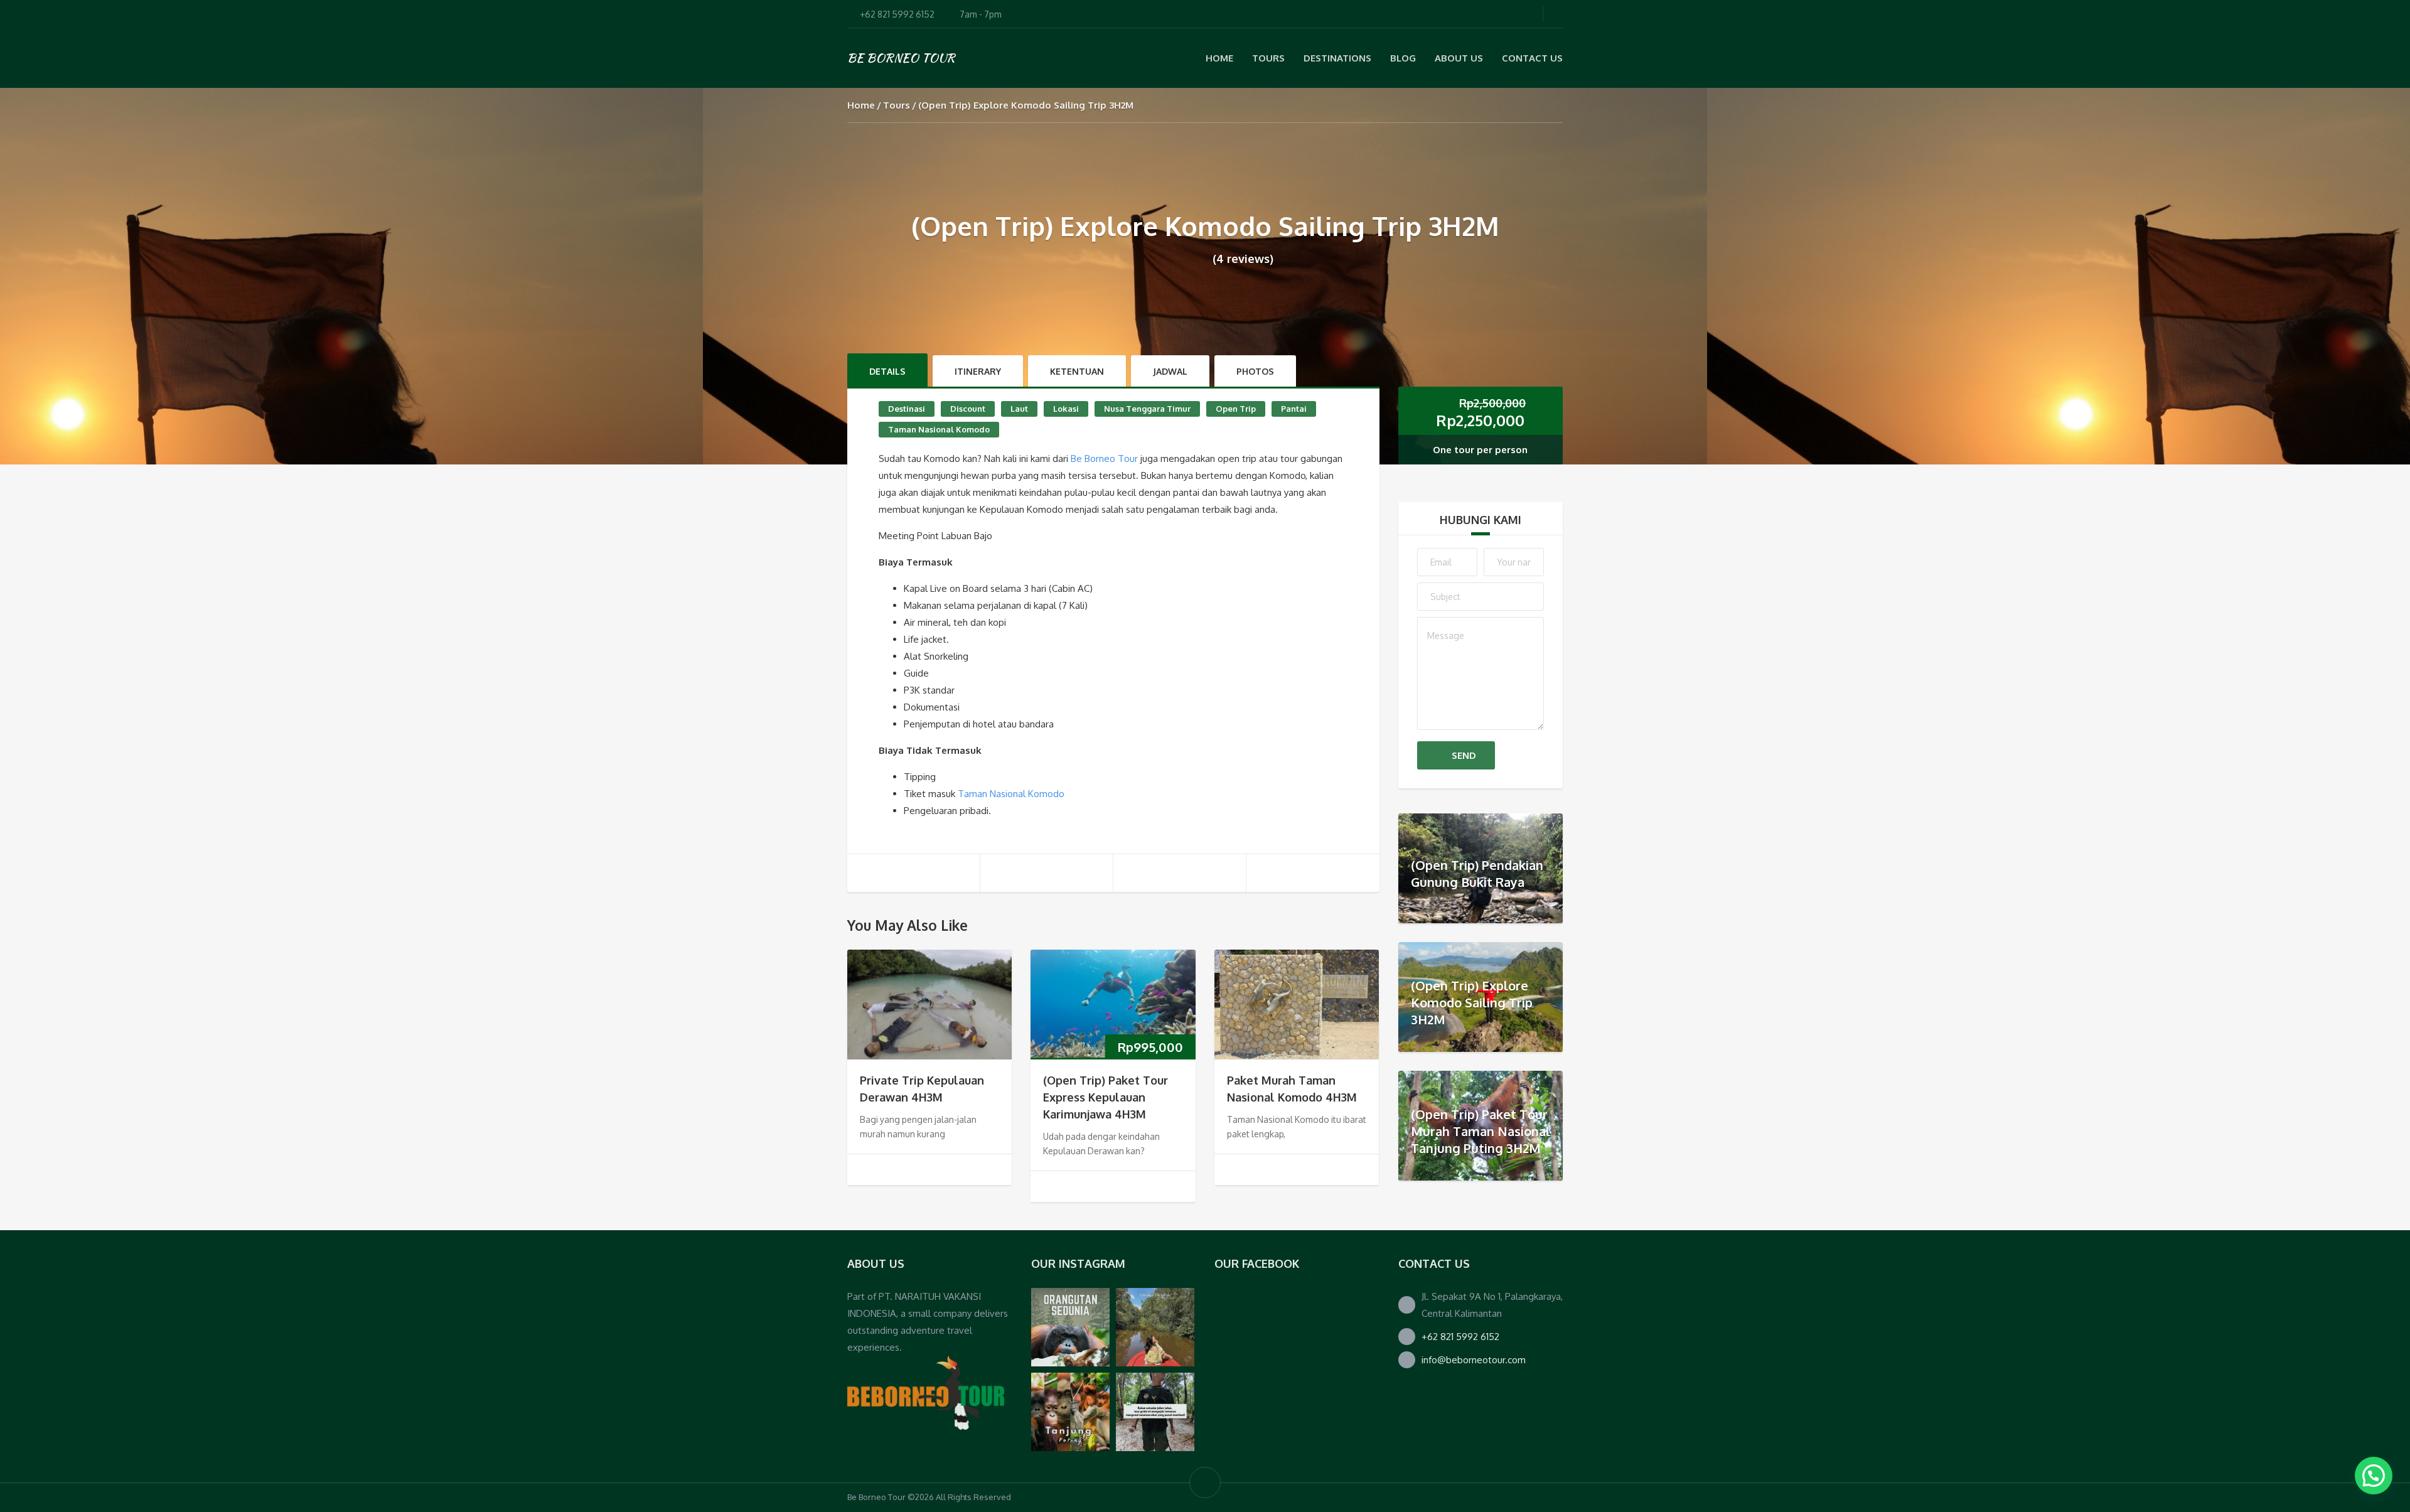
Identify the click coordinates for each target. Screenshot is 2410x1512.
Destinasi (907, 409)
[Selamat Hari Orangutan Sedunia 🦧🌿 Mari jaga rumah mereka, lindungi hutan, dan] (1070, 1327)
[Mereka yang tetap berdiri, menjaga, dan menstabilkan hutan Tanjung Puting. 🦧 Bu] (1070, 1412)
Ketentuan (1077, 371)
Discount (968, 409)
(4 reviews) (1243, 259)
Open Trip (1236, 409)
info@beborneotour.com (1474, 1360)
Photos (1255, 371)
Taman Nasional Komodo (939, 429)
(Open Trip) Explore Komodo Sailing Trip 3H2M (1472, 1002)
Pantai (1294, 409)
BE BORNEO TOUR (901, 58)
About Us (1459, 58)
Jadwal (1170, 371)
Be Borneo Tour (1104, 458)
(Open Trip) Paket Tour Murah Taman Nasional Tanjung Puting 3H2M (1481, 1131)
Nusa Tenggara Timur (1147, 409)
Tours (897, 105)
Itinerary (978, 371)
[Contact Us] (926, 1392)
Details (887, 371)
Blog (1403, 58)
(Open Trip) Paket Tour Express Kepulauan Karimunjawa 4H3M (1106, 1097)
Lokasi (1066, 409)
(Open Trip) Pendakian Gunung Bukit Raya (1477, 873)
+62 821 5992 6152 (1460, 1337)
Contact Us (1532, 58)
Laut (1019, 409)
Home (1219, 58)
